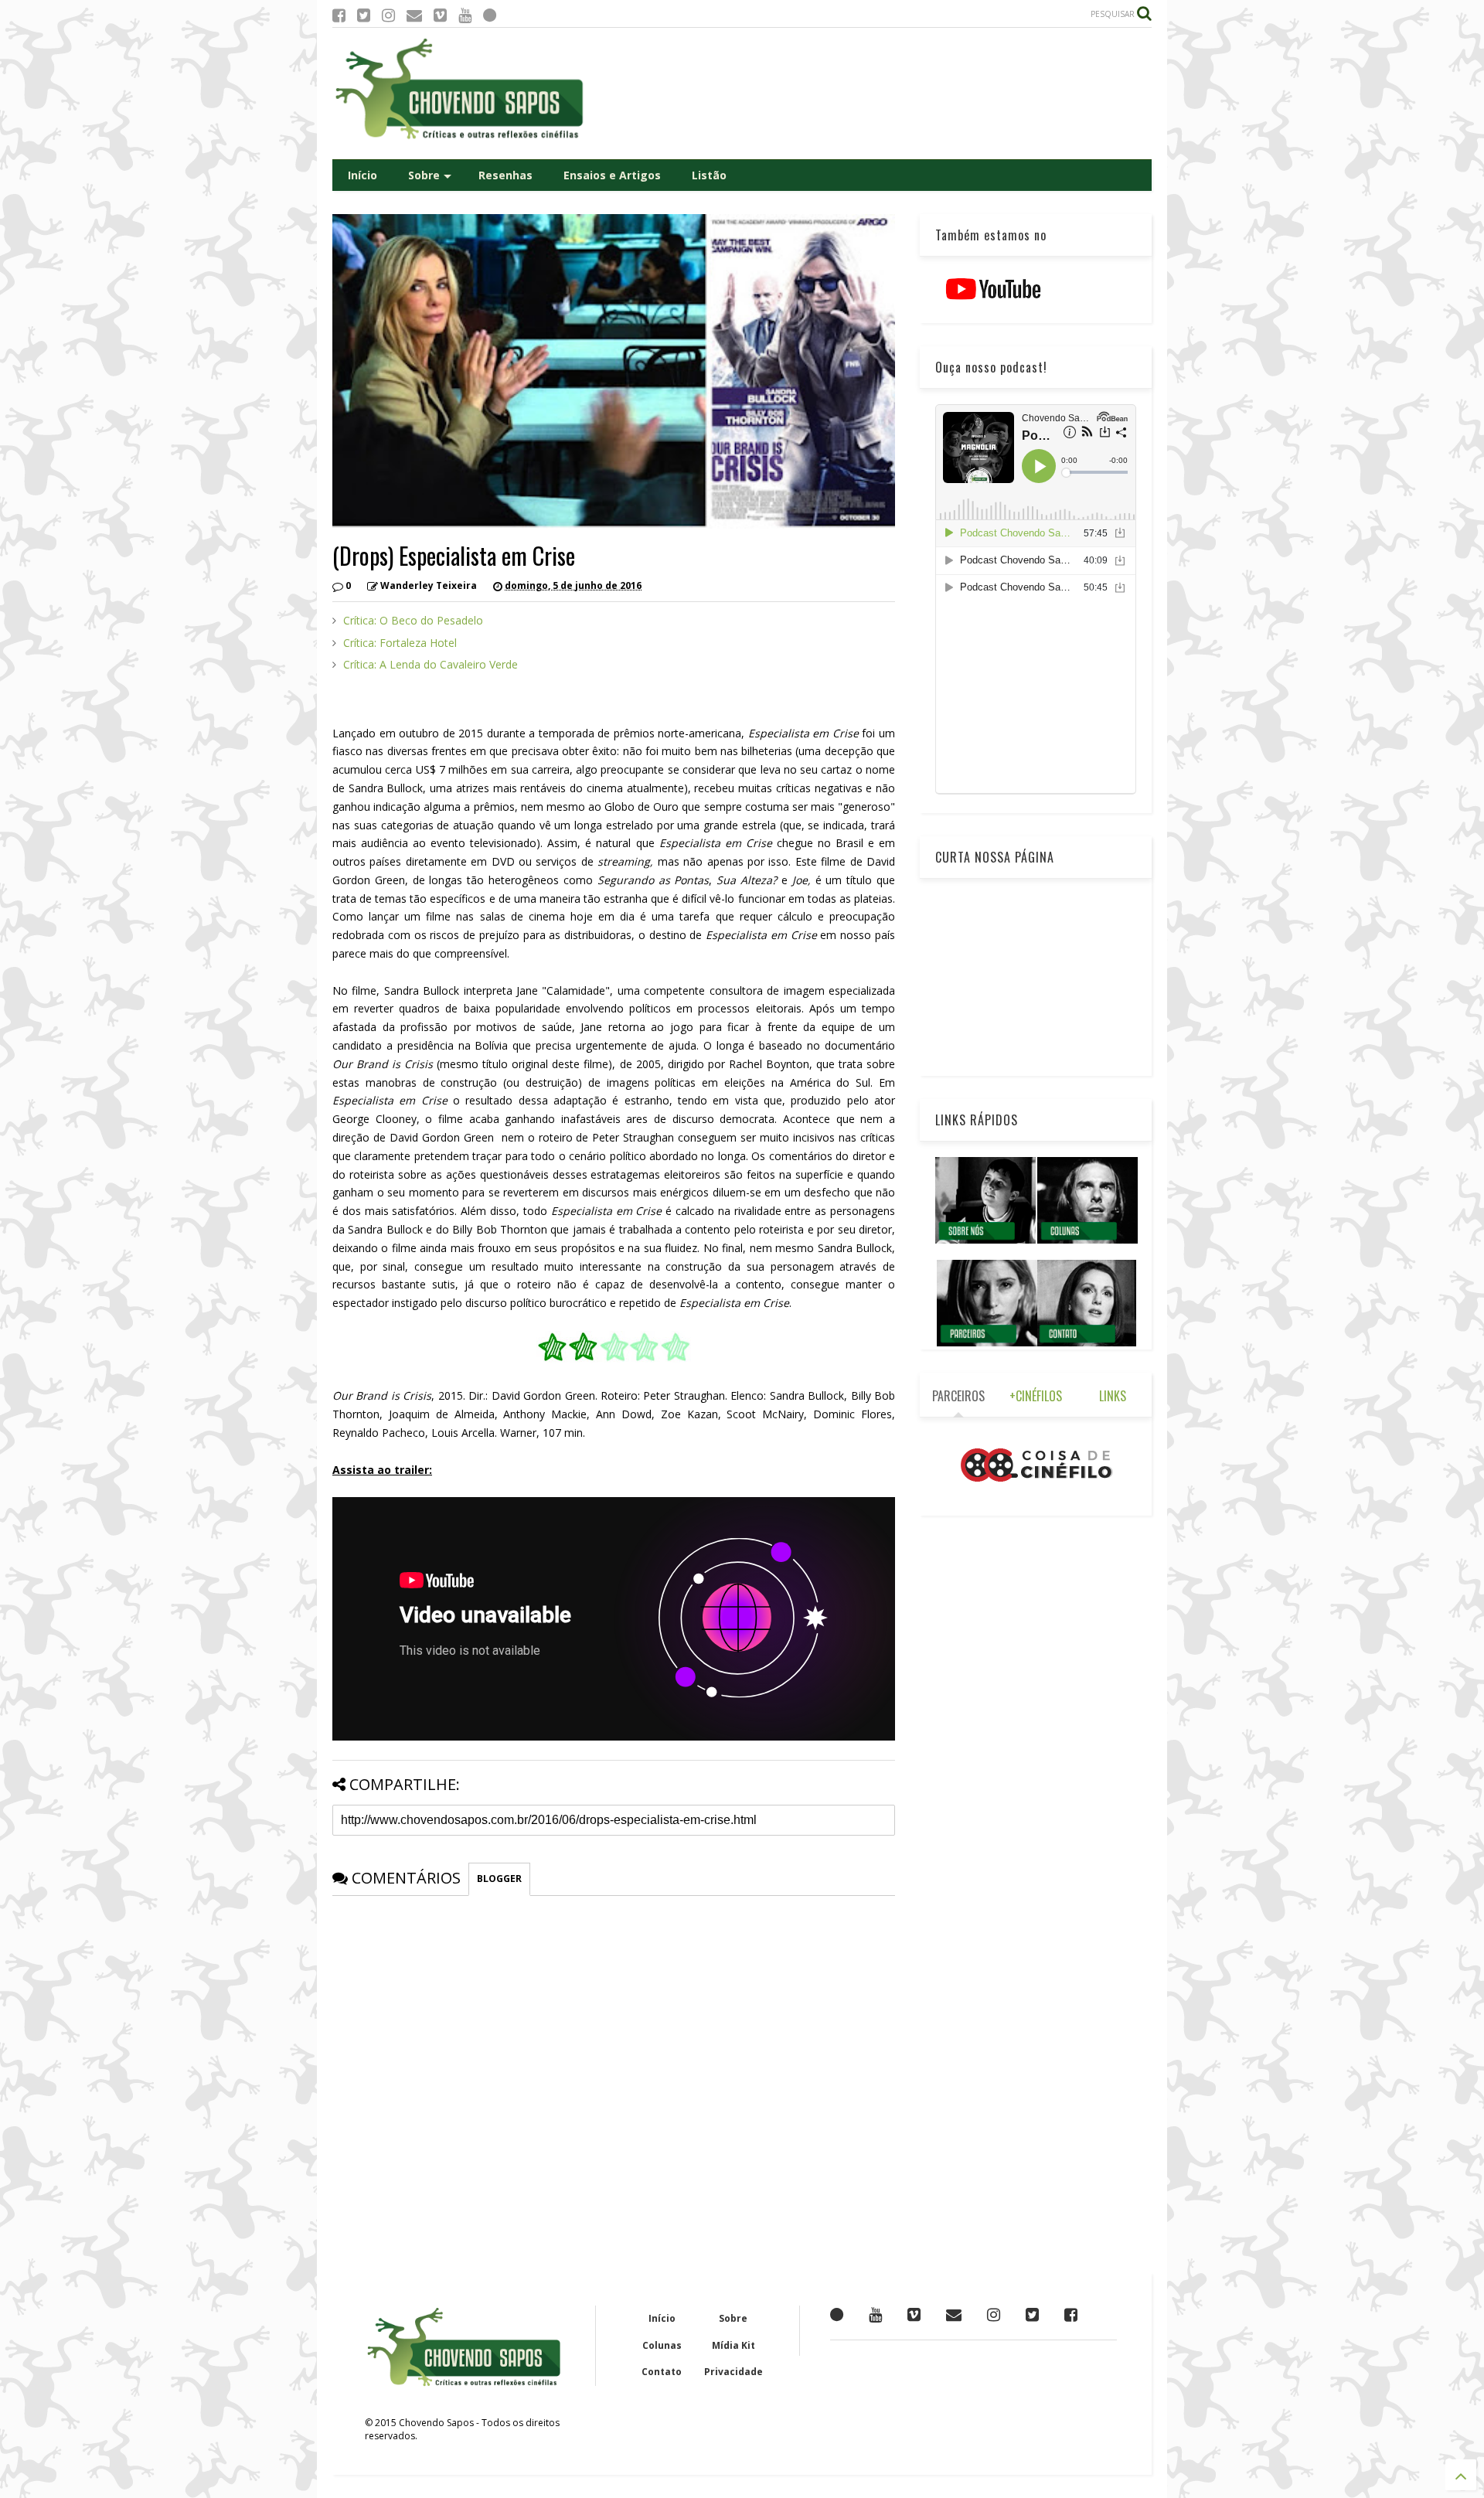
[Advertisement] (870, 94)
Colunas (662, 2345)
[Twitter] (364, 15)
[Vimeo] (440, 15)
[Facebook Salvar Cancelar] (1071, 2314)
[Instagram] (388, 15)
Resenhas (505, 175)
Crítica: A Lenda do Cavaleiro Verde (431, 664)
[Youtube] (465, 15)
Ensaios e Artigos (612, 175)
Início (362, 175)
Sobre (424, 175)
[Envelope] (414, 15)
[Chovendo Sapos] (461, 140)
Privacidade (733, 2372)
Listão (709, 175)
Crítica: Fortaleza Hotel (400, 643)
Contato (662, 2372)
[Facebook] (339, 15)
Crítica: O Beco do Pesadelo (413, 620)
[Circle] (490, 15)
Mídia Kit (733, 2345)
